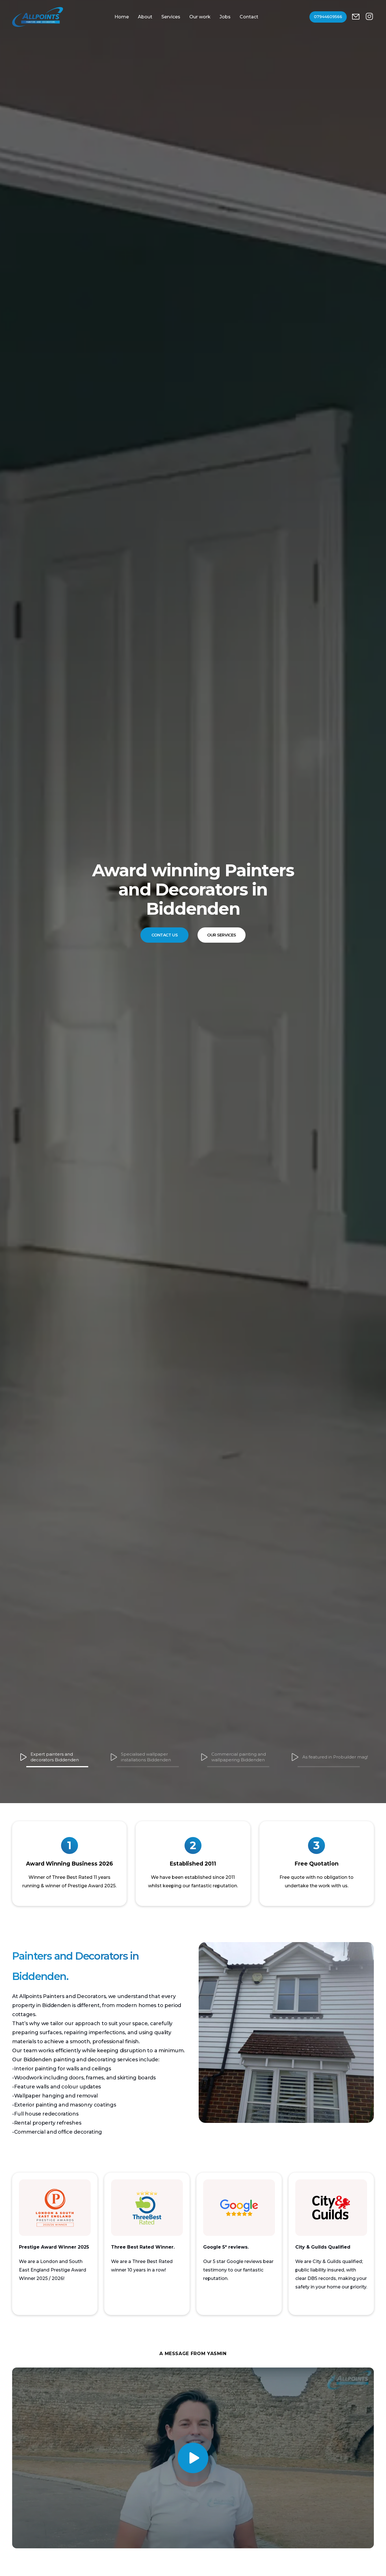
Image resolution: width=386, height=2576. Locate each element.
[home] (38, 17)
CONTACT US (165, 925)
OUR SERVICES (222, 925)
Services (171, 17)
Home (122, 17)
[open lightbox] (193, 2458)
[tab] (57, 1758)
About (145, 17)
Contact (249, 17)
